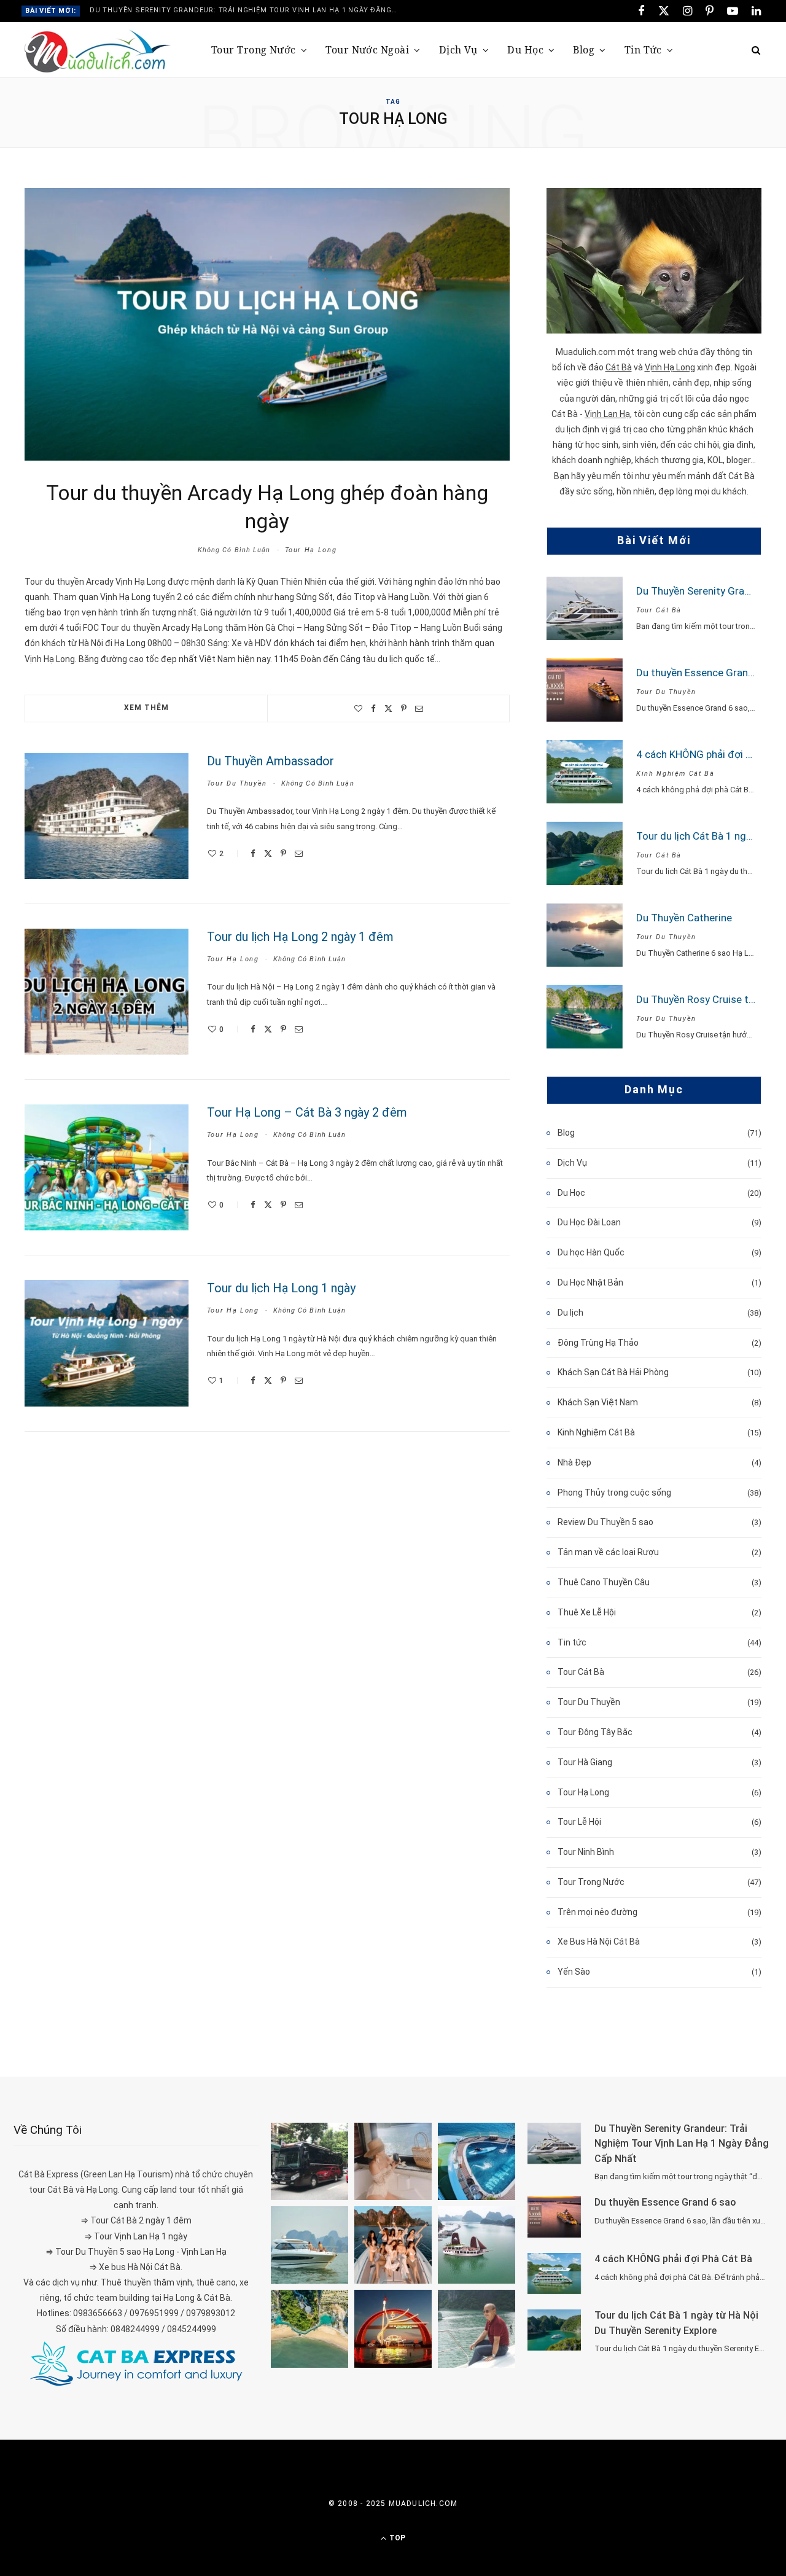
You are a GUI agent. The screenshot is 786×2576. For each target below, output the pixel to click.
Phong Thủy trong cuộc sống (614, 1493)
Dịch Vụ (458, 50)
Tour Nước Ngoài (367, 50)
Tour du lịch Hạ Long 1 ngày (281, 1288)
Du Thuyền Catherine (684, 918)
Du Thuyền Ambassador (270, 761)
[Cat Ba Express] (136, 2363)
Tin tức (643, 50)
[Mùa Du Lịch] (98, 51)
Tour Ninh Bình (586, 1852)
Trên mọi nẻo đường (597, 1912)
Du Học (525, 50)
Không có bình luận (234, 550)
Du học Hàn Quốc (591, 1252)
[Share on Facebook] (373, 708)
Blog (584, 50)
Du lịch (570, 1313)
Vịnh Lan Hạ (607, 414)
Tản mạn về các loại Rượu (608, 1552)
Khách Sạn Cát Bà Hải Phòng (613, 1372)
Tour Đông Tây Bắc (595, 1732)
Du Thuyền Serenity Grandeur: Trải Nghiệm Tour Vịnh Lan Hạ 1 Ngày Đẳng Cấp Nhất (246, 10)
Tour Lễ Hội (579, 1822)
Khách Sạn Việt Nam (598, 1402)
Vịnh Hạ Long (670, 367)
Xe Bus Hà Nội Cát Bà (599, 1942)
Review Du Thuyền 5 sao (605, 1522)
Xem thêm (146, 708)
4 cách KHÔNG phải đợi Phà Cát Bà (673, 2259)
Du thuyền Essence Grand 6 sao (709, 673)
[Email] (419, 708)
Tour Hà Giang (585, 1762)
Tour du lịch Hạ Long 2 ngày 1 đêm (300, 937)
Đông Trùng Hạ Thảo (598, 1343)
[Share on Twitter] (388, 708)
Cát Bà (619, 367)
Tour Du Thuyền (237, 783)
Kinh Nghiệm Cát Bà (675, 774)
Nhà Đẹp (574, 1462)
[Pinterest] (404, 708)
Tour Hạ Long (311, 550)
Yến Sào (574, 1972)
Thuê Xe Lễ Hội (587, 1612)
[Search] (752, 50)
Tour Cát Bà (659, 610)
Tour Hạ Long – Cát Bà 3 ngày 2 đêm (307, 1112)
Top (396, 2538)
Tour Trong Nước (254, 50)
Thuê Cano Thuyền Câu (604, 1582)
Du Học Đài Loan (589, 1222)
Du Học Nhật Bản (590, 1282)
